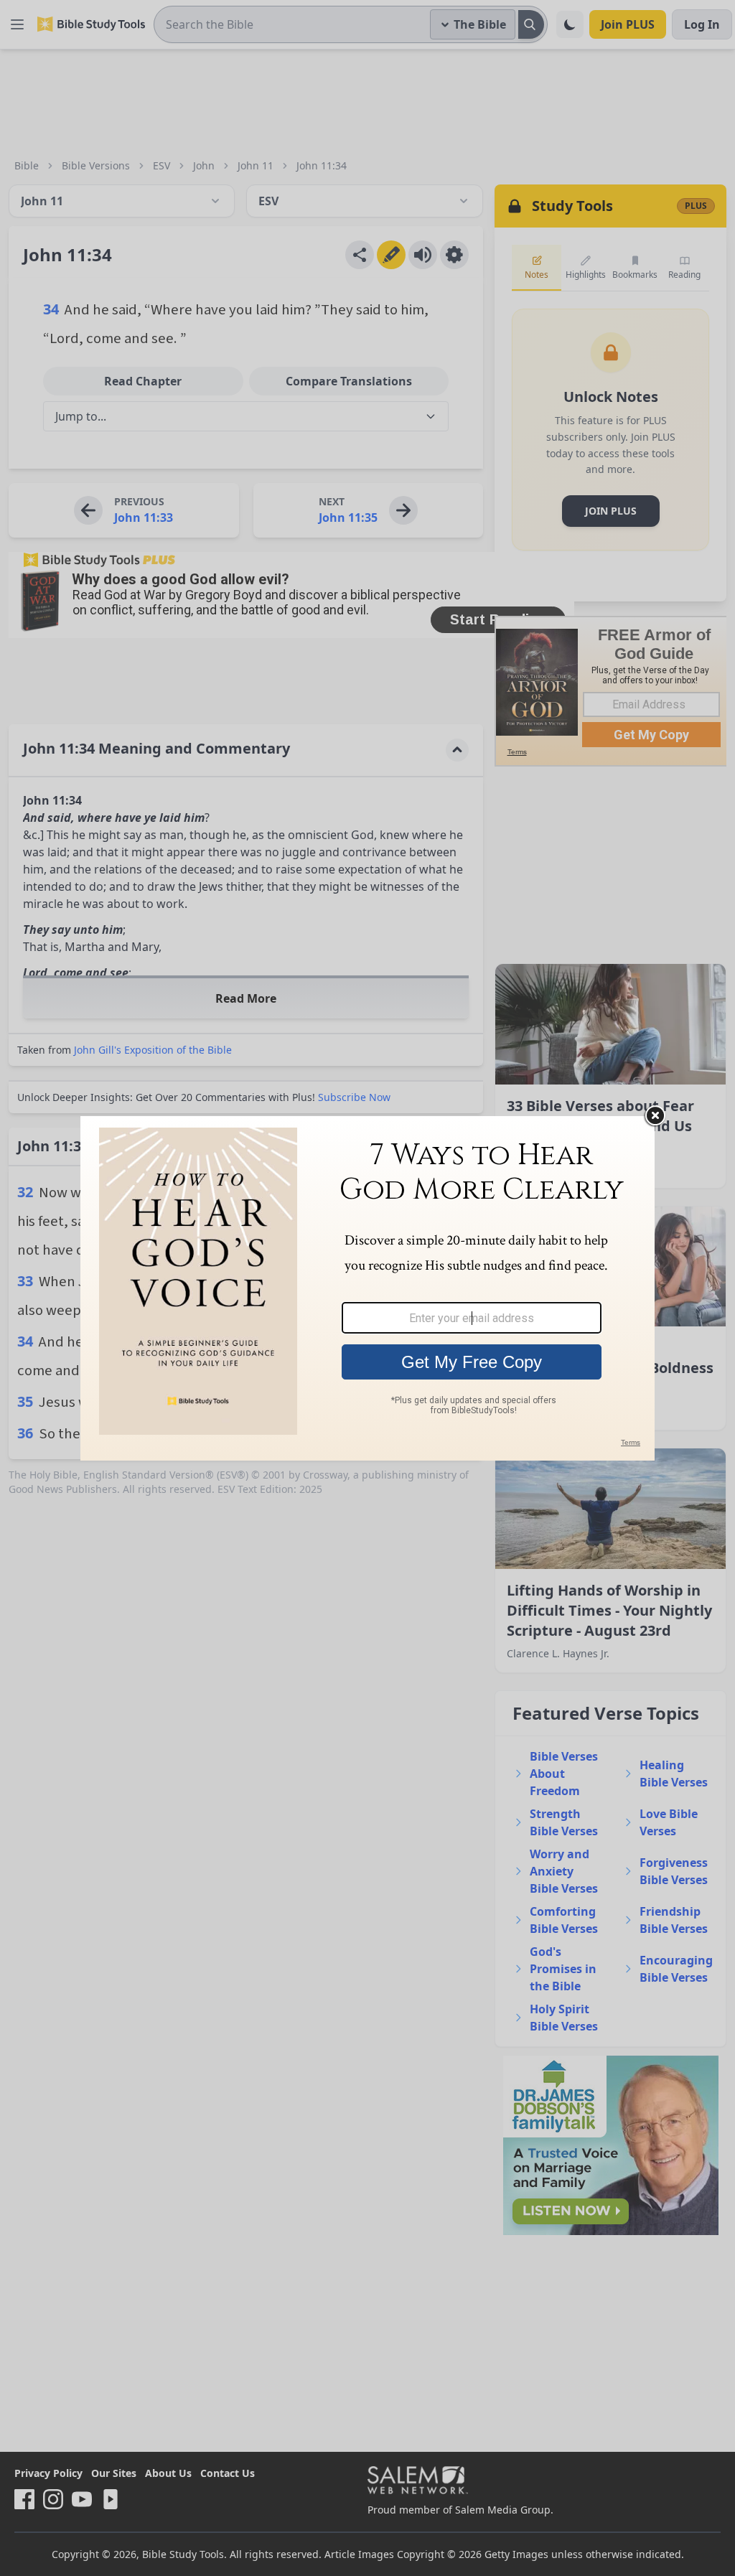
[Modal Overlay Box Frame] (367, 1288)
